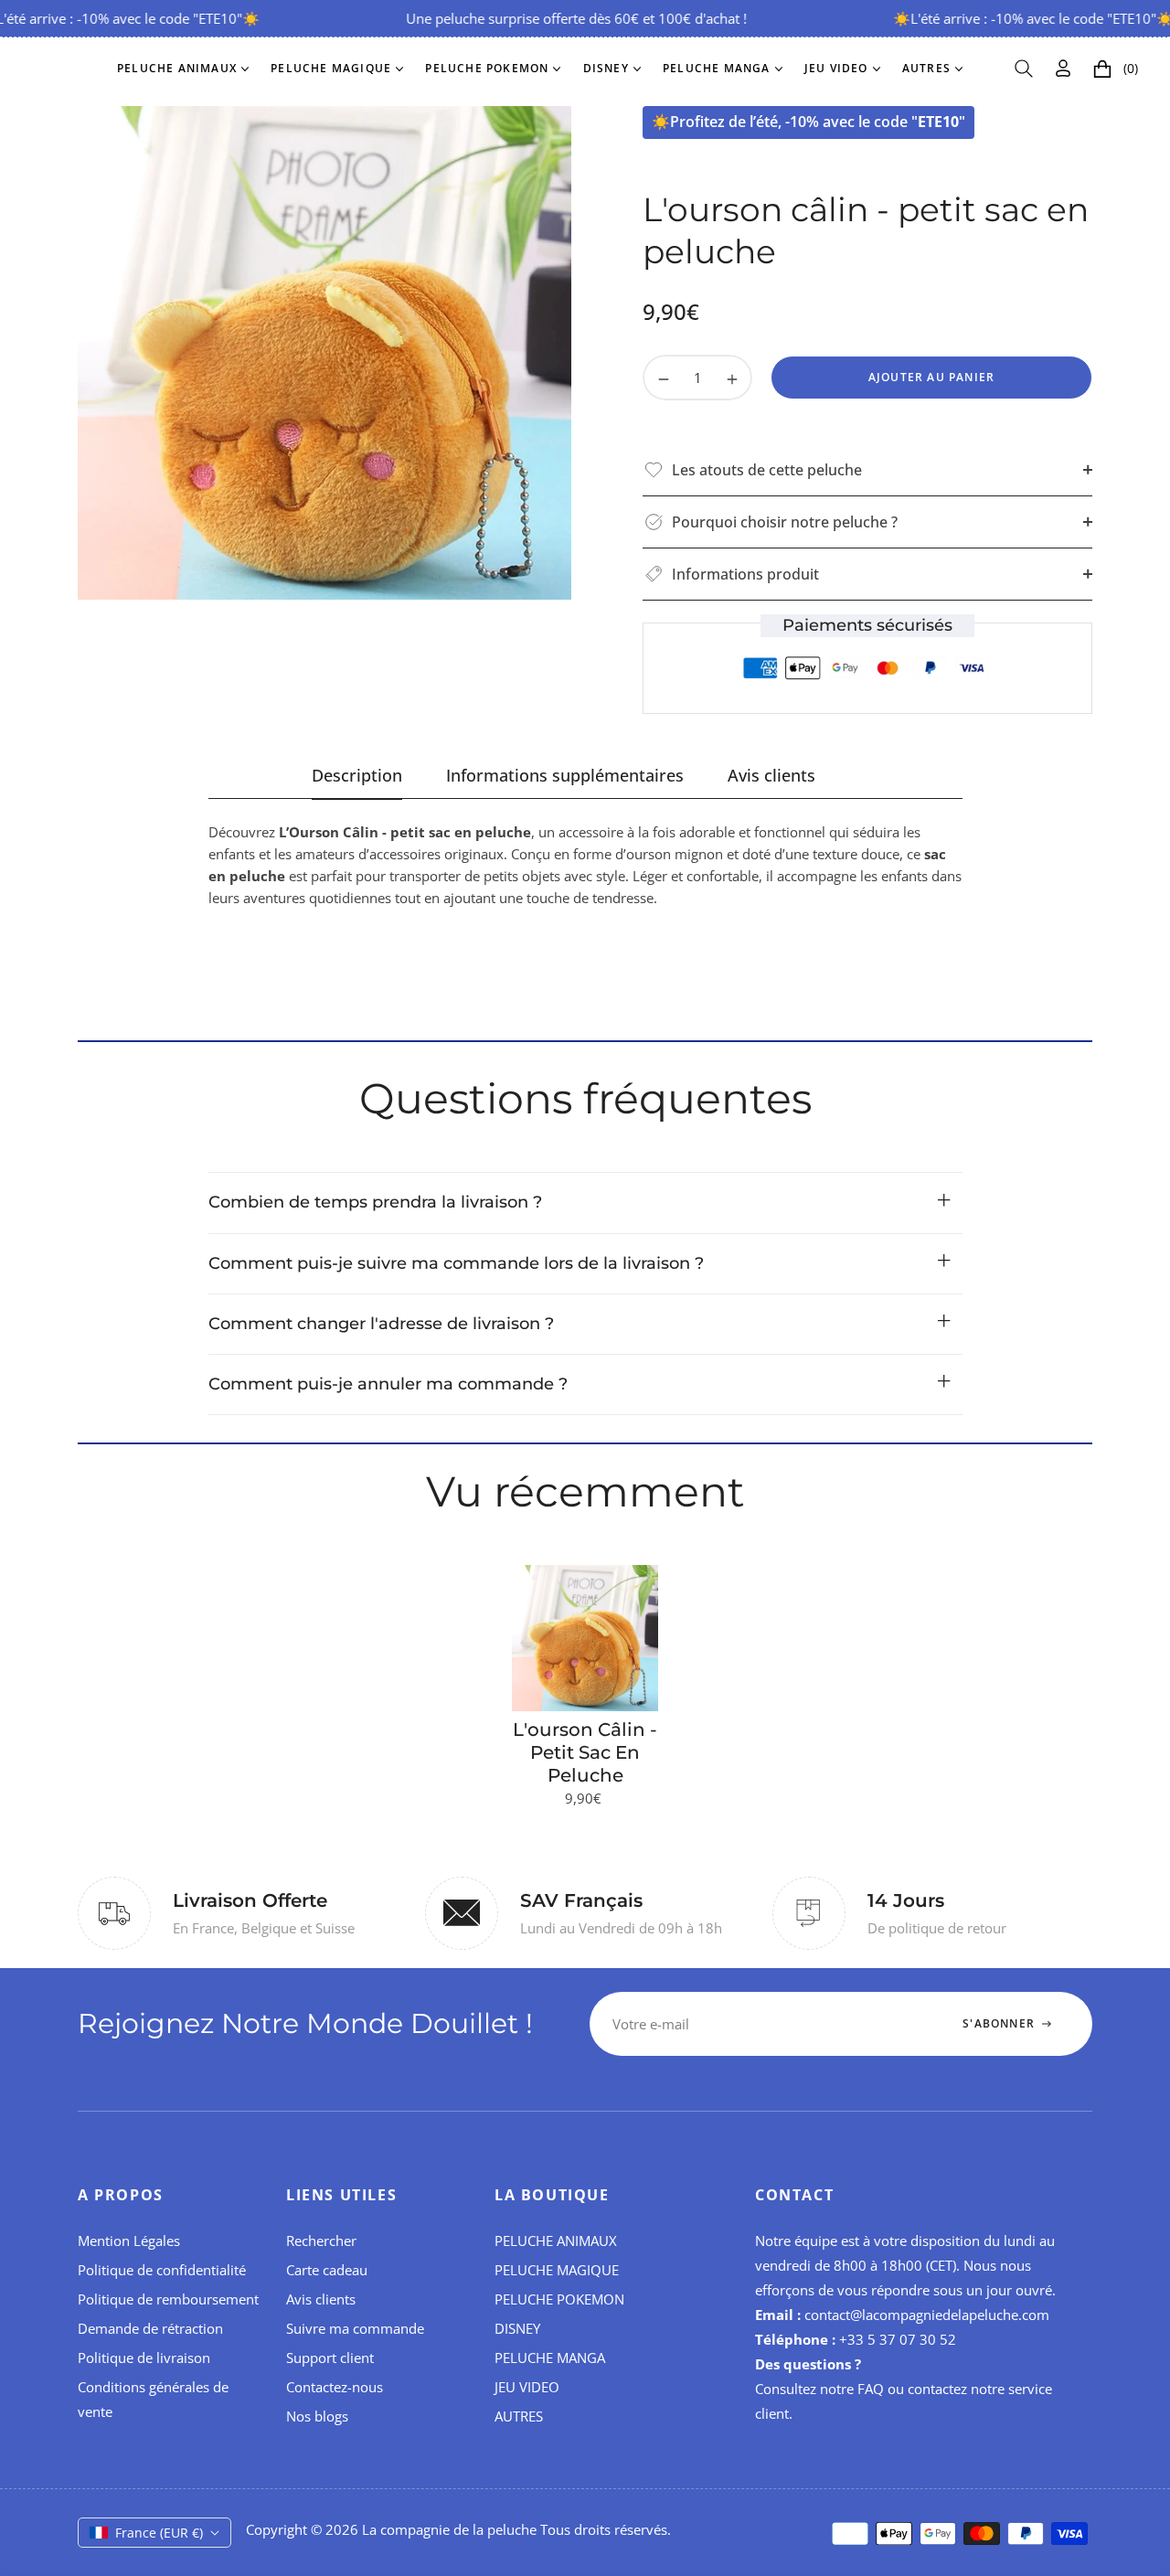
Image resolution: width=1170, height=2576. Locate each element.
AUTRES (519, 2416)
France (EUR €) (159, 2533)
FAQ (871, 2389)
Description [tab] (357, 776)
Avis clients (321, 2299)
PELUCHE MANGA (550, 2358)
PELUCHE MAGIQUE (557, 2270)
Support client (330, 2358)
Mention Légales (129, 2241)
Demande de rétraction (150, 2328)
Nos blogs (317, 2416)
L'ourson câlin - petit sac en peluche (585, 1752)
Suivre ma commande (355, 2328)
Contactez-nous (335, 2387)
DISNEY (517, 2328)
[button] (1024, 69)
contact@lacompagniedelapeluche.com (927, 2315)
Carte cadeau (327, 2270)
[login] (1063, 68)
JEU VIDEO (527, 2387)
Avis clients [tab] (771, 776)
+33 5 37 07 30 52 (898, 2339)
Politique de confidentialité (162, 2270)
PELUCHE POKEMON (559, 2299)
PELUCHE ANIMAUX (556, 2241)
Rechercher (321, 2241)
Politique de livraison (144, 2358)
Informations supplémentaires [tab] (565, 776)
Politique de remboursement (168, 2299)
